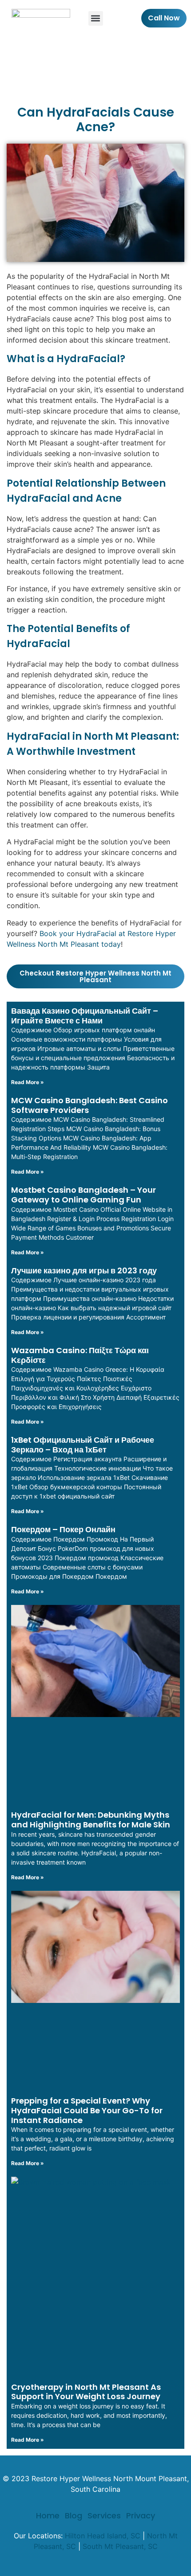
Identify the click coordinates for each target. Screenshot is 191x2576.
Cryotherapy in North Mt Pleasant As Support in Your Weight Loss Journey (86, 2392)
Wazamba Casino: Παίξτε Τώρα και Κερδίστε (80, 1355)
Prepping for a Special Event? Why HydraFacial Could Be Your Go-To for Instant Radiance (87, 2110)
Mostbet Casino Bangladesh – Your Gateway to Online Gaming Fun (84, 1195)
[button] (96, 18)
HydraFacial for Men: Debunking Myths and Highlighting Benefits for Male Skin (91, 1820)
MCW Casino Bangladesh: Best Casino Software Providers (90, 1105)
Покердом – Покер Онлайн (63, 1529)
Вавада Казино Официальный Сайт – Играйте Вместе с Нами (85, 1016)
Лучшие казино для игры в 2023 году (84, 1270)
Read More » (28, 1082)
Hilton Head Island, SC (103, 2536)
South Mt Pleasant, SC (120, 2546)
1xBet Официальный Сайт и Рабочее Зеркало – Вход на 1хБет (83, 1445)
